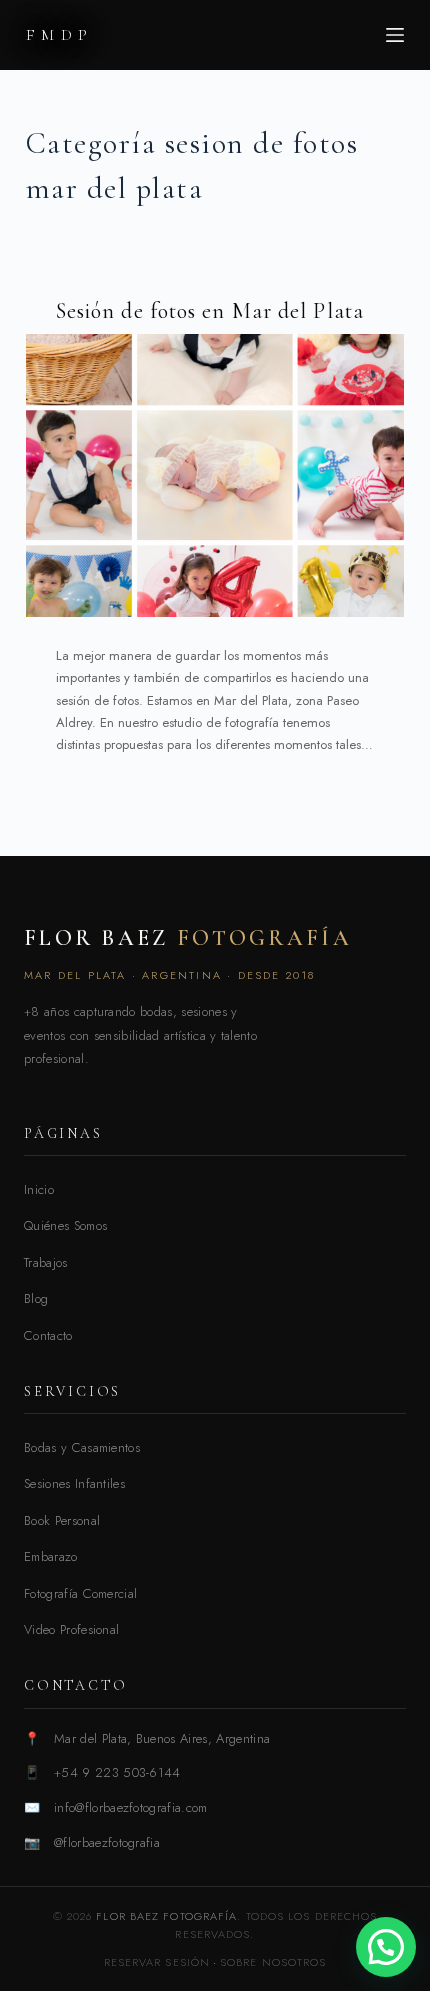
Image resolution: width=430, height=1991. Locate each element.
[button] (386, 1947)
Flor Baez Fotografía (166, 1916)
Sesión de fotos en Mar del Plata (210, 311)
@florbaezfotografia (107, 1842)
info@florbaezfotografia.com (131, 1807)
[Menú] (395, 35)
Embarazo (51, 1556)
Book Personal (62, 1520)
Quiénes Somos (65, 1225)
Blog (36, 1298)
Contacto (48, 1335)
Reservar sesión (157, 1962)
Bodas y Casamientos (82, 1447)
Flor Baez (188, 938)
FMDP (60, 35)
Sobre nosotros (273, 1962)
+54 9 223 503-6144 (117, 1772)
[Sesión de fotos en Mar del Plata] (215, 476)
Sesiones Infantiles (74, 1483)
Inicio (39, 1189)
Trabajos (46, 1262)
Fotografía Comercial (80, 1593)
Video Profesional (71, 1629)
